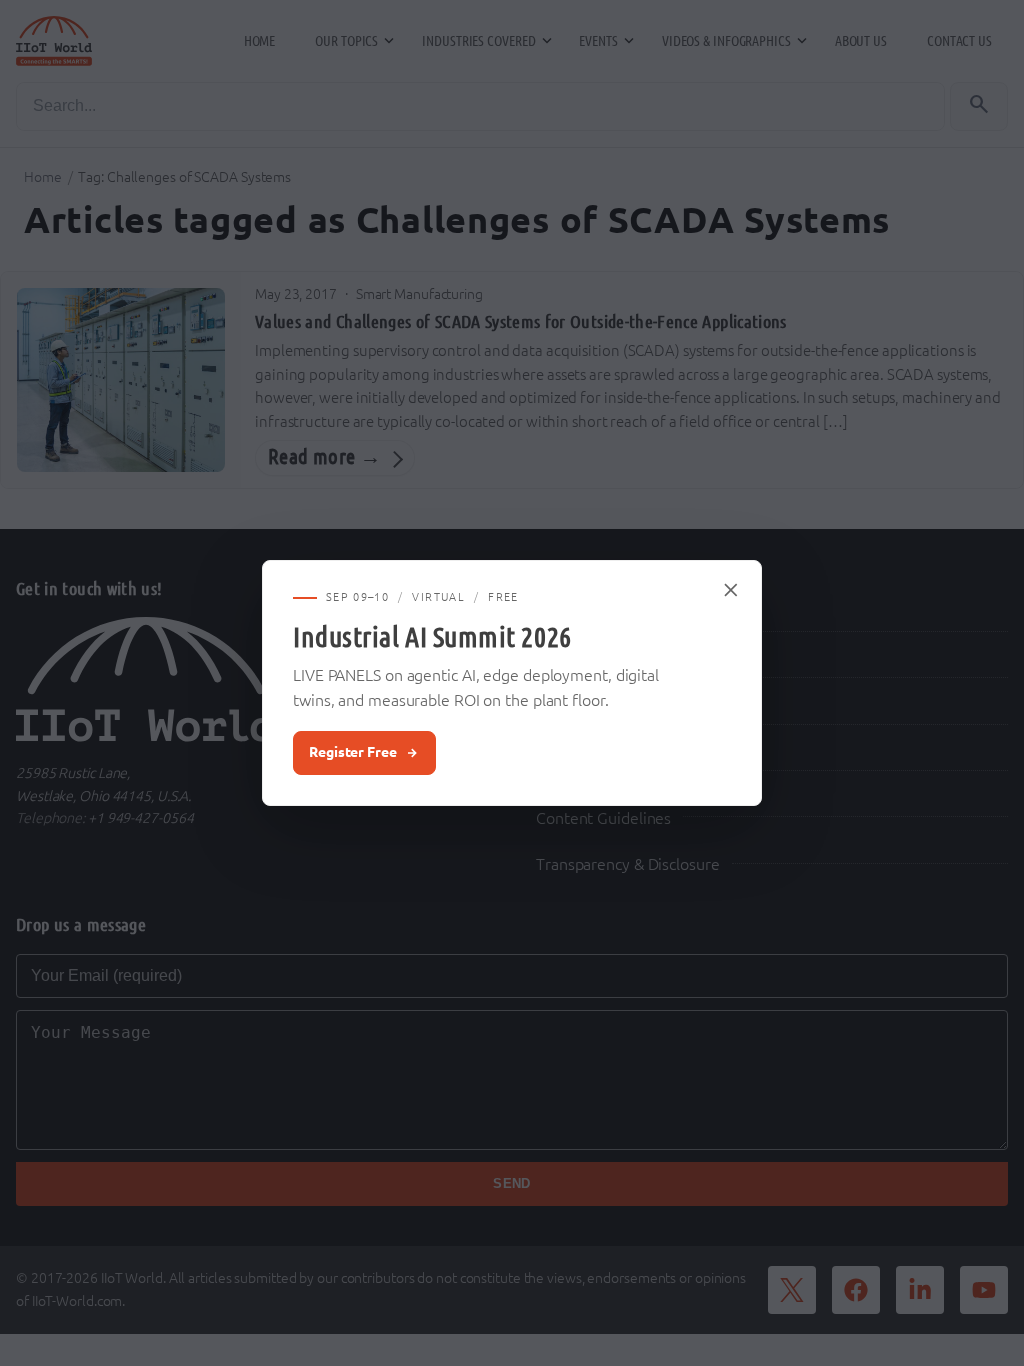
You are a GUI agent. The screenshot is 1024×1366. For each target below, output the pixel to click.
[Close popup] (732, 590)
